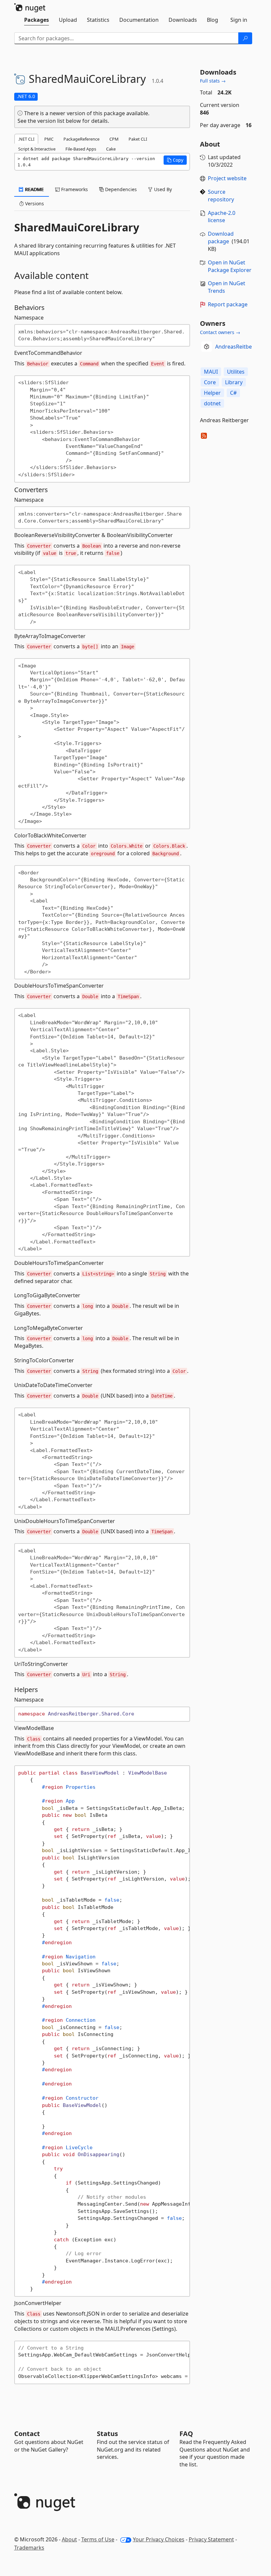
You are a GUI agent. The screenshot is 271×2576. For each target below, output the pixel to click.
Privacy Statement (211, 2539)
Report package (228, 304)
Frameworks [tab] (74, 189)
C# (233, 393)
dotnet (212, 403)
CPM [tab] (114, 139)
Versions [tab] (34, 203)
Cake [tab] (111, 149)
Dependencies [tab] (120, 189)
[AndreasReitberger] (207, 347)
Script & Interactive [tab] (37, 149)
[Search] (245, 38)
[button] (175, 160)
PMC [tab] (49, 139)
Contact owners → (220, 332)
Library (234, 382)
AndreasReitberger (239, 347)
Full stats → (213, 81)
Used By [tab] (162, 189)
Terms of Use (98, 2539)
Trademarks (29, 2548)
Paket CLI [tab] (138, 139)
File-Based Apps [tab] (81, 149)
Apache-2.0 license (222, 217)
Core (210, 382)
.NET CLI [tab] (26, 139)
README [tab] (34, 189)
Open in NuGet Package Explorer (230, 266)
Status (107, 2434)
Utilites (236, 372)
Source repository (221, 196)
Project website (227, 178)
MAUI (211, 372)
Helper (212, 393)
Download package (221, 237)
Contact (27, 2434)
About (69, 2539)
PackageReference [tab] (81, 139)
